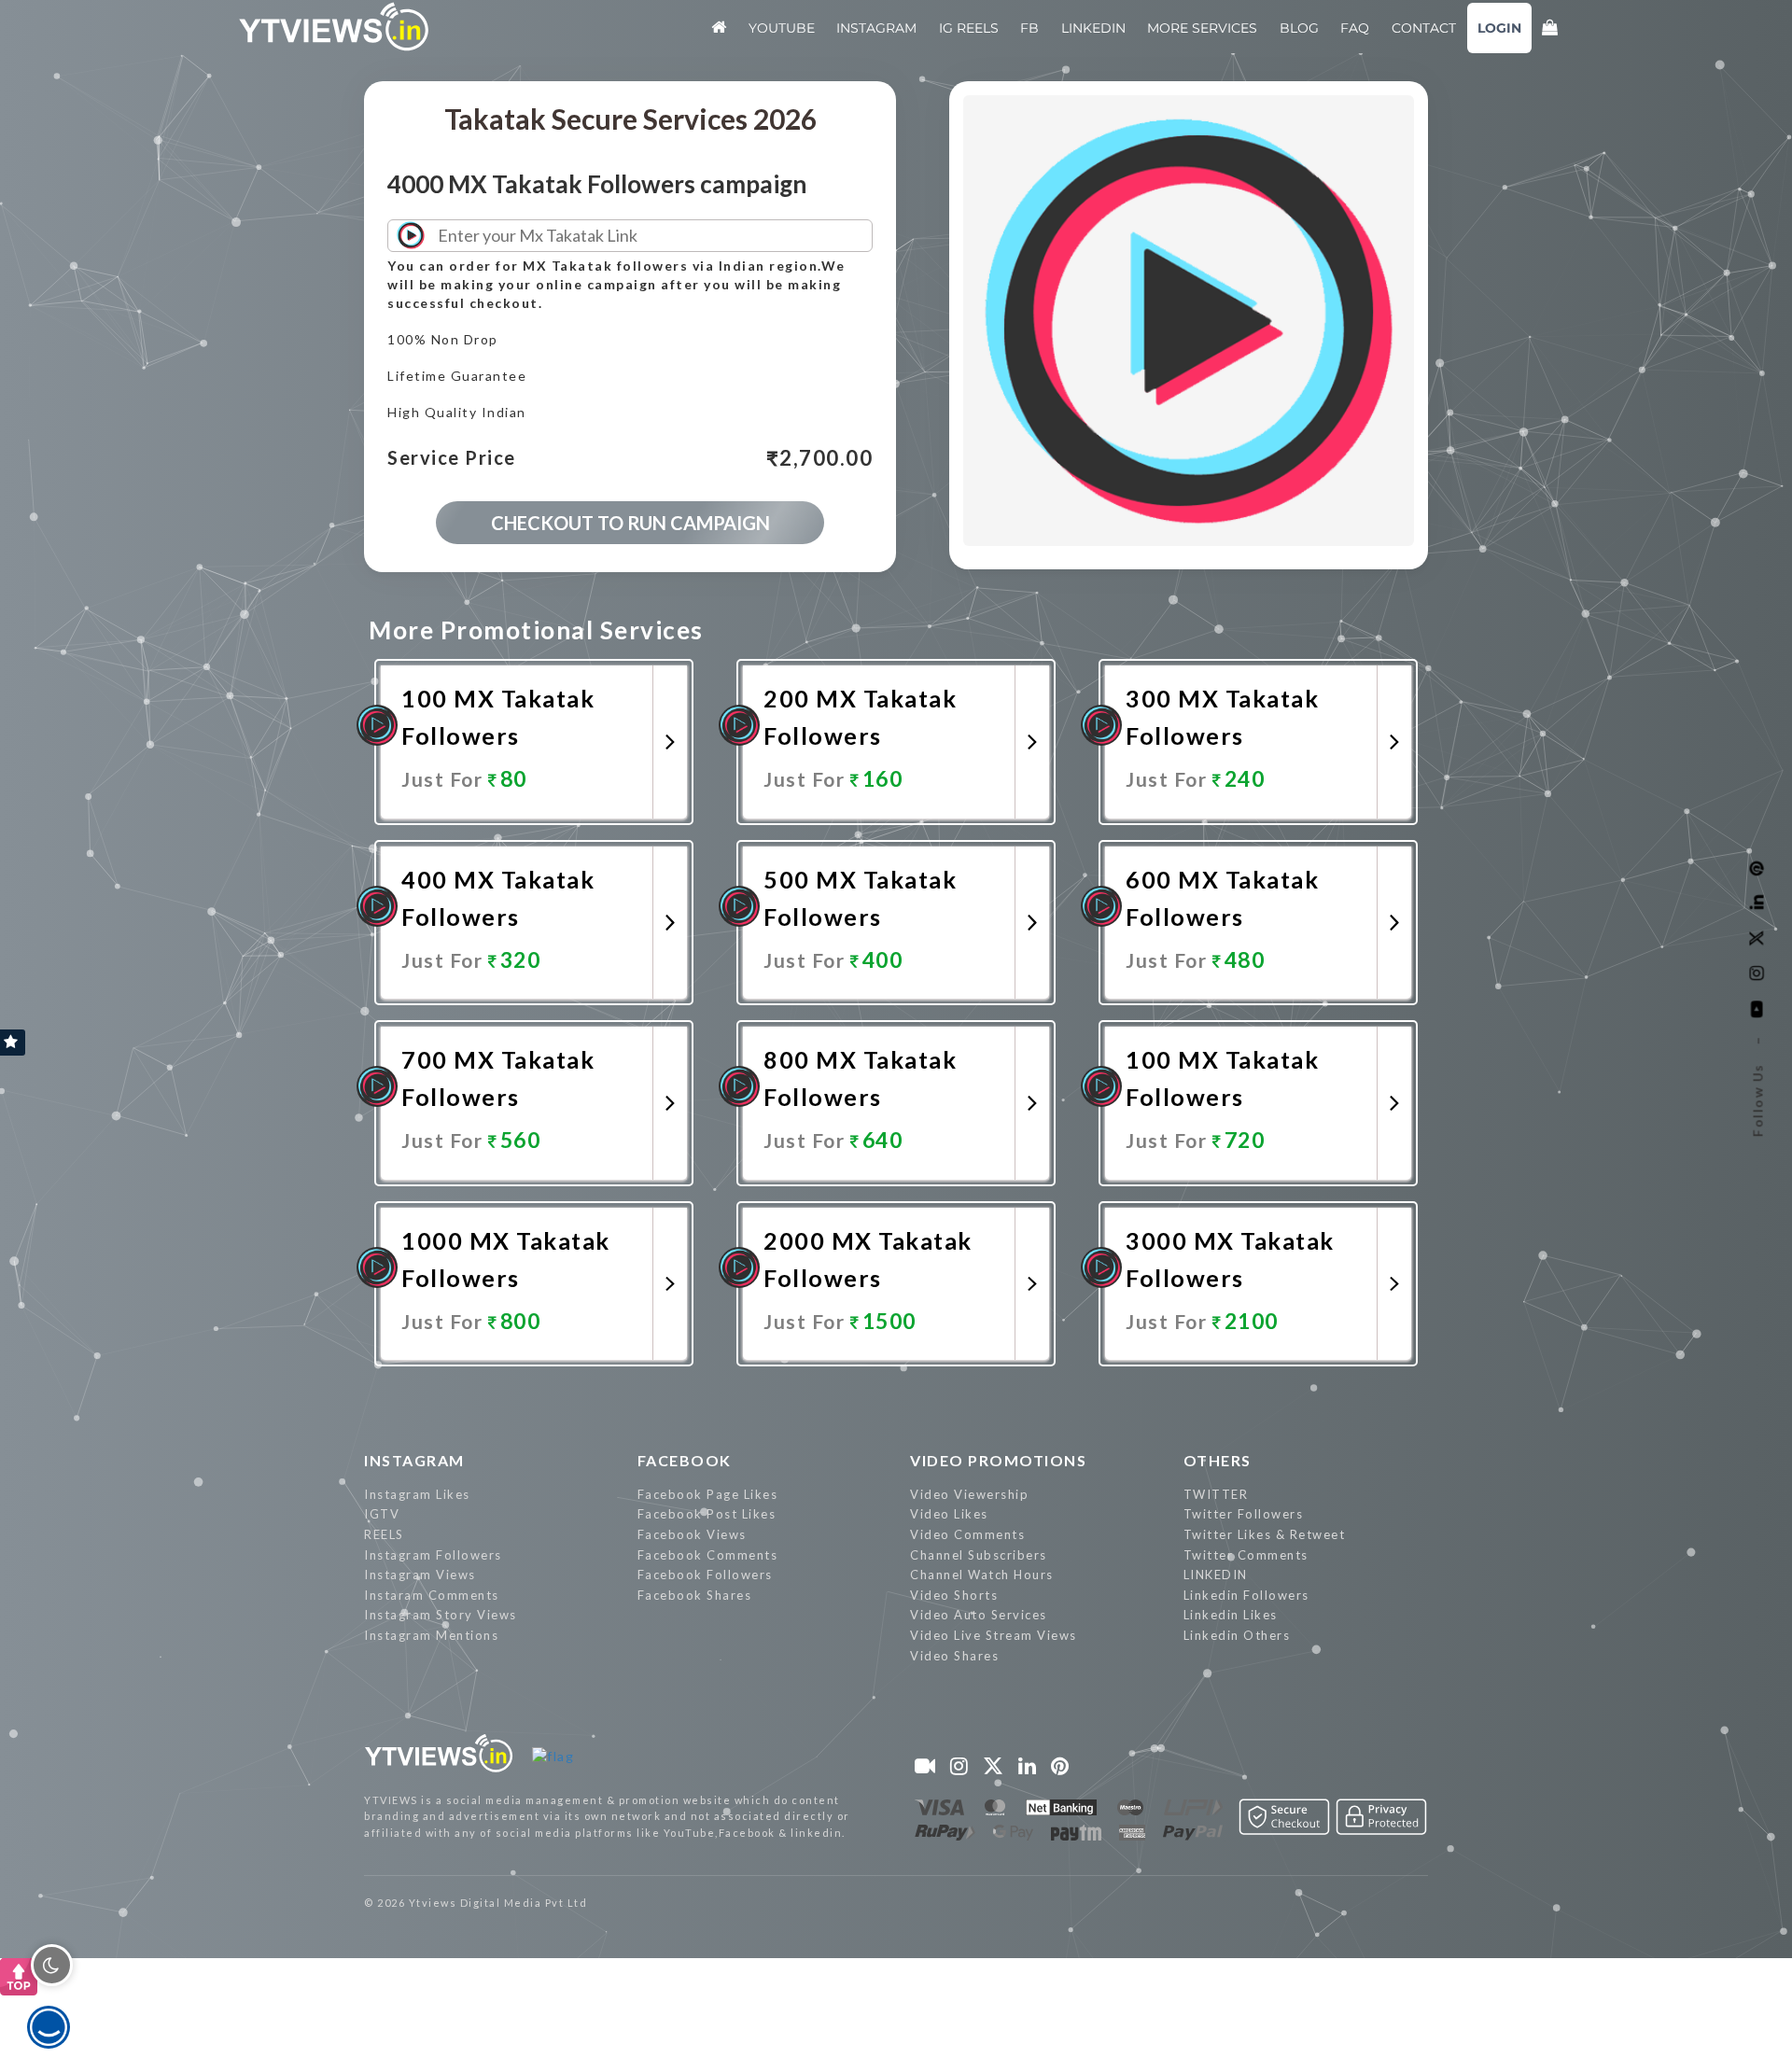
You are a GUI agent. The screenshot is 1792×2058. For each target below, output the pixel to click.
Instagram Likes (417, 1494)
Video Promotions (998, 1460)
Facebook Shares (695, 1595)
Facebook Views (692, 1534)
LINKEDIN (1216, 1575)
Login (1499, 28)
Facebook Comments (708, 1555)
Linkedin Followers (1246, 1595)
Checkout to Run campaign (630, 523)
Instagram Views (420, 1575)
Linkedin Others (1237, 1635)
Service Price (452, 458)
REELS (384, 1534)
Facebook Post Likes (707, 1514)
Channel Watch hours (982, 1575)
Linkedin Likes (1231, 1615)
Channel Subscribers (979, 1555)
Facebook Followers (705, 1575)
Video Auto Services (979, 1615)
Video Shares (954, 1656)
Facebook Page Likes (708, 1494)
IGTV (382, 1514)
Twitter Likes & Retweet (1265, 1534)
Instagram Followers (433, 1555)
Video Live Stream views (994, 1635)
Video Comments (967, 1534)
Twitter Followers (1244, 1514)
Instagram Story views (441, 1615)
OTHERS (1218, 1460)
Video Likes (949, 1514)
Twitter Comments (1246, 1555)
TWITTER (1216, 1494)
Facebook (685, 1460)
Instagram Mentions (431, 1635)
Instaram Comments (432, 1595)
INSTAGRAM (414, 1460)
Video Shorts (954, 1595)
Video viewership (969, 1494)
